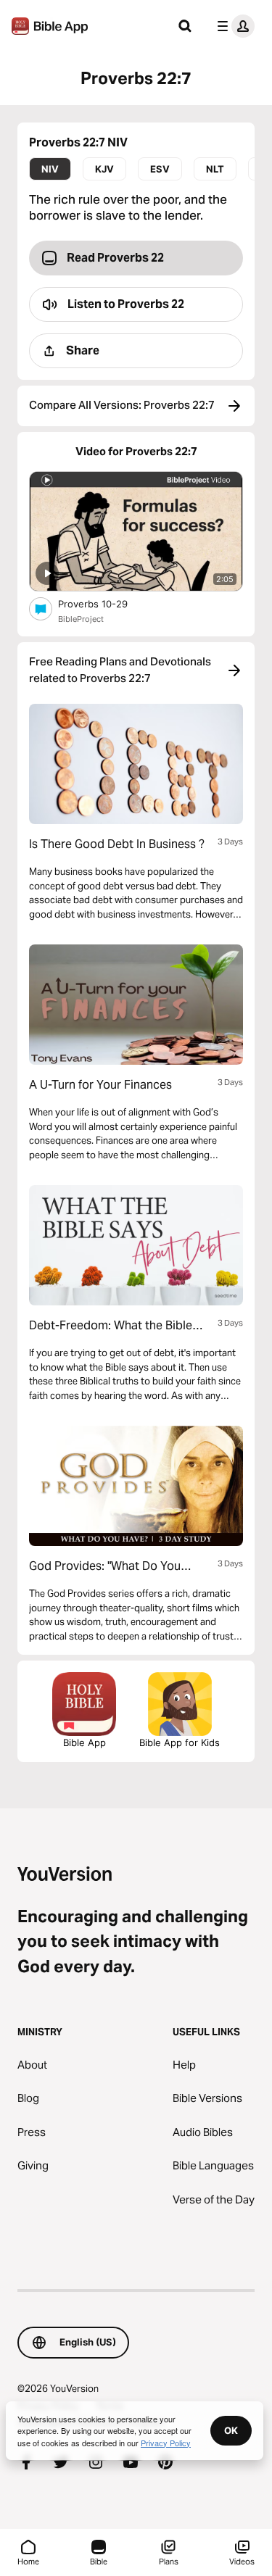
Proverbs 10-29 (106, 603)
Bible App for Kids (180, 1742)
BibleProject (81, 619)
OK (231, 2430)
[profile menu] (233, 26)
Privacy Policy (166, 2443)
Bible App (85, 1742)
